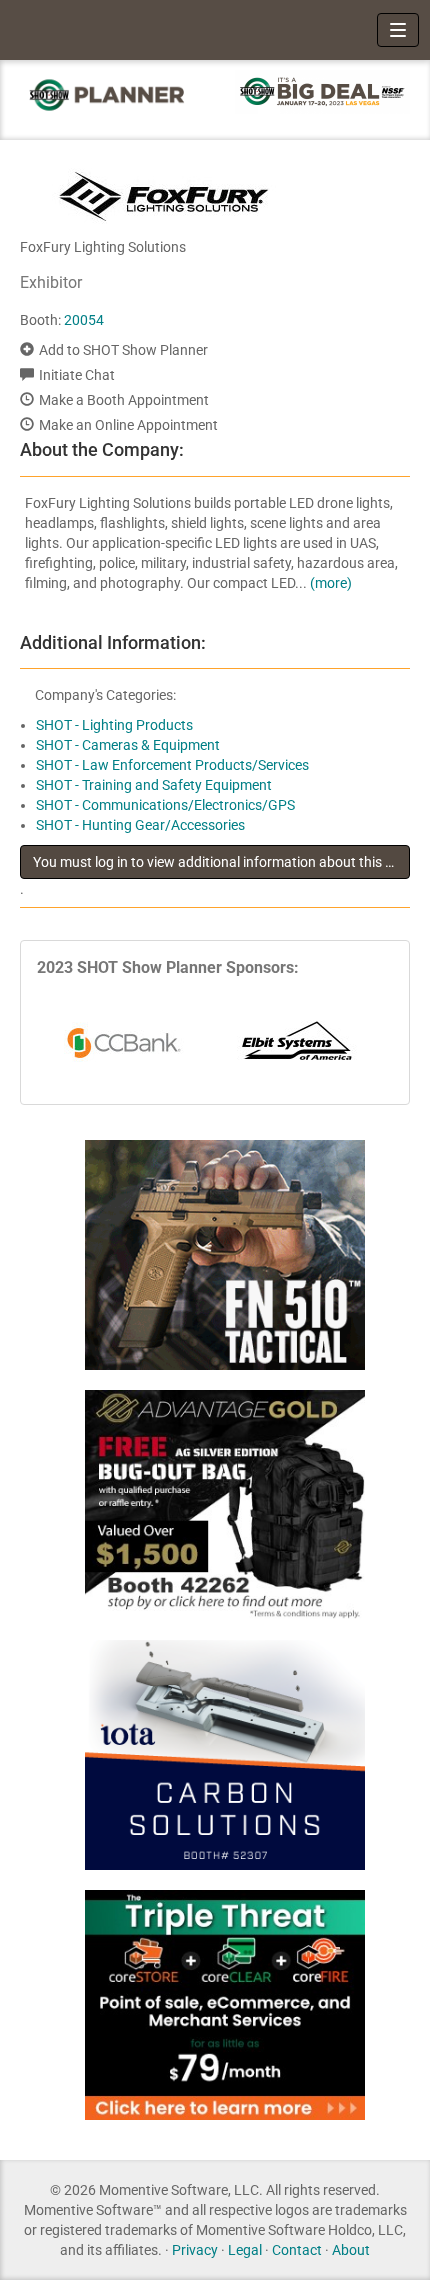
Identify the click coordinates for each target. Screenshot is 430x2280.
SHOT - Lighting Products (114, 725)
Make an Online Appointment (128, 425)
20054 (84, 320)
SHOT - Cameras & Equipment (128, 745)
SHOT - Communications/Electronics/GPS (165, 805)
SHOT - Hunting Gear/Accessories (140, 825)
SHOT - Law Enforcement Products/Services (172, 765)
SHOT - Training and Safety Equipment (154, 785)
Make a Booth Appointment (124, 400)
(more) (331, 583)
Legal (245, 2250)
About (351, 2250)
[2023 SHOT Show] (107, 94)
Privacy (195, 2250)
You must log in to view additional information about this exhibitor (221, 862)
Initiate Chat (77, 375)
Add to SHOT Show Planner (123, 350)
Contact (297, 2250)
